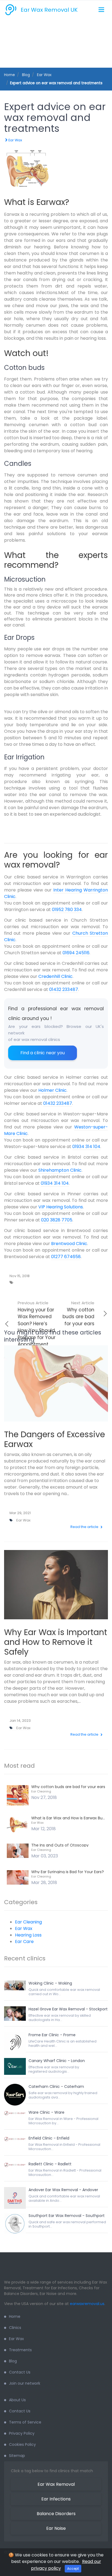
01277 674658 (66, 1257)
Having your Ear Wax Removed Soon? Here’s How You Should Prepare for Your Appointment (37, 1324)
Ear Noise (56, 2528)
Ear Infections (56, 2499)
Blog (13, 2361)
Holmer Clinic (52, 1090)
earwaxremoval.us (87, 2304)
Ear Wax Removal (56, 2484)
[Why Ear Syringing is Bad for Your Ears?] (18, 1877)
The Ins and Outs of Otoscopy (60, 1845)
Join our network (25, 2383)
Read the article (85, 1527)
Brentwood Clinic (69, 1244)
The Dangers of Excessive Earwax (55, 1439)
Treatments (20, 2350)
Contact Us (20, 2372)
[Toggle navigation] (101, 10)
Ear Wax (15, 140)
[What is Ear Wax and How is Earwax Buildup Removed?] (18, 1824)
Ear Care (24, 1942)
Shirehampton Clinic (60, 1170)
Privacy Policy (22, 2433)
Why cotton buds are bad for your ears (78, 1313)
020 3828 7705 (57, 1220)
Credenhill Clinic (55, 976)
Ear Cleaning (41, 1791)
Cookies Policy (22, 2444)
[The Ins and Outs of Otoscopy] (18, 1850)
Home (10, 75)
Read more (56, 1391)
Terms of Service (25, 2422)
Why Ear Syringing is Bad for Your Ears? (68, 1872)
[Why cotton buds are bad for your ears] (18, 1795)
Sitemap (17, 2456)
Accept (73, 2569)
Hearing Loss (28, 1935)
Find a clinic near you (43, 1053)
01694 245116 (76, 953)
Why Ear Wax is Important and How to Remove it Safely (56, 1642)
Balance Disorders (56, 2514)
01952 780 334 (67, 910)
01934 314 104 (86, 1147)
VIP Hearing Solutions (61, 1207)
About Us (17, 2400)
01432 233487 (64, 989)
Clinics (15, 2328)
